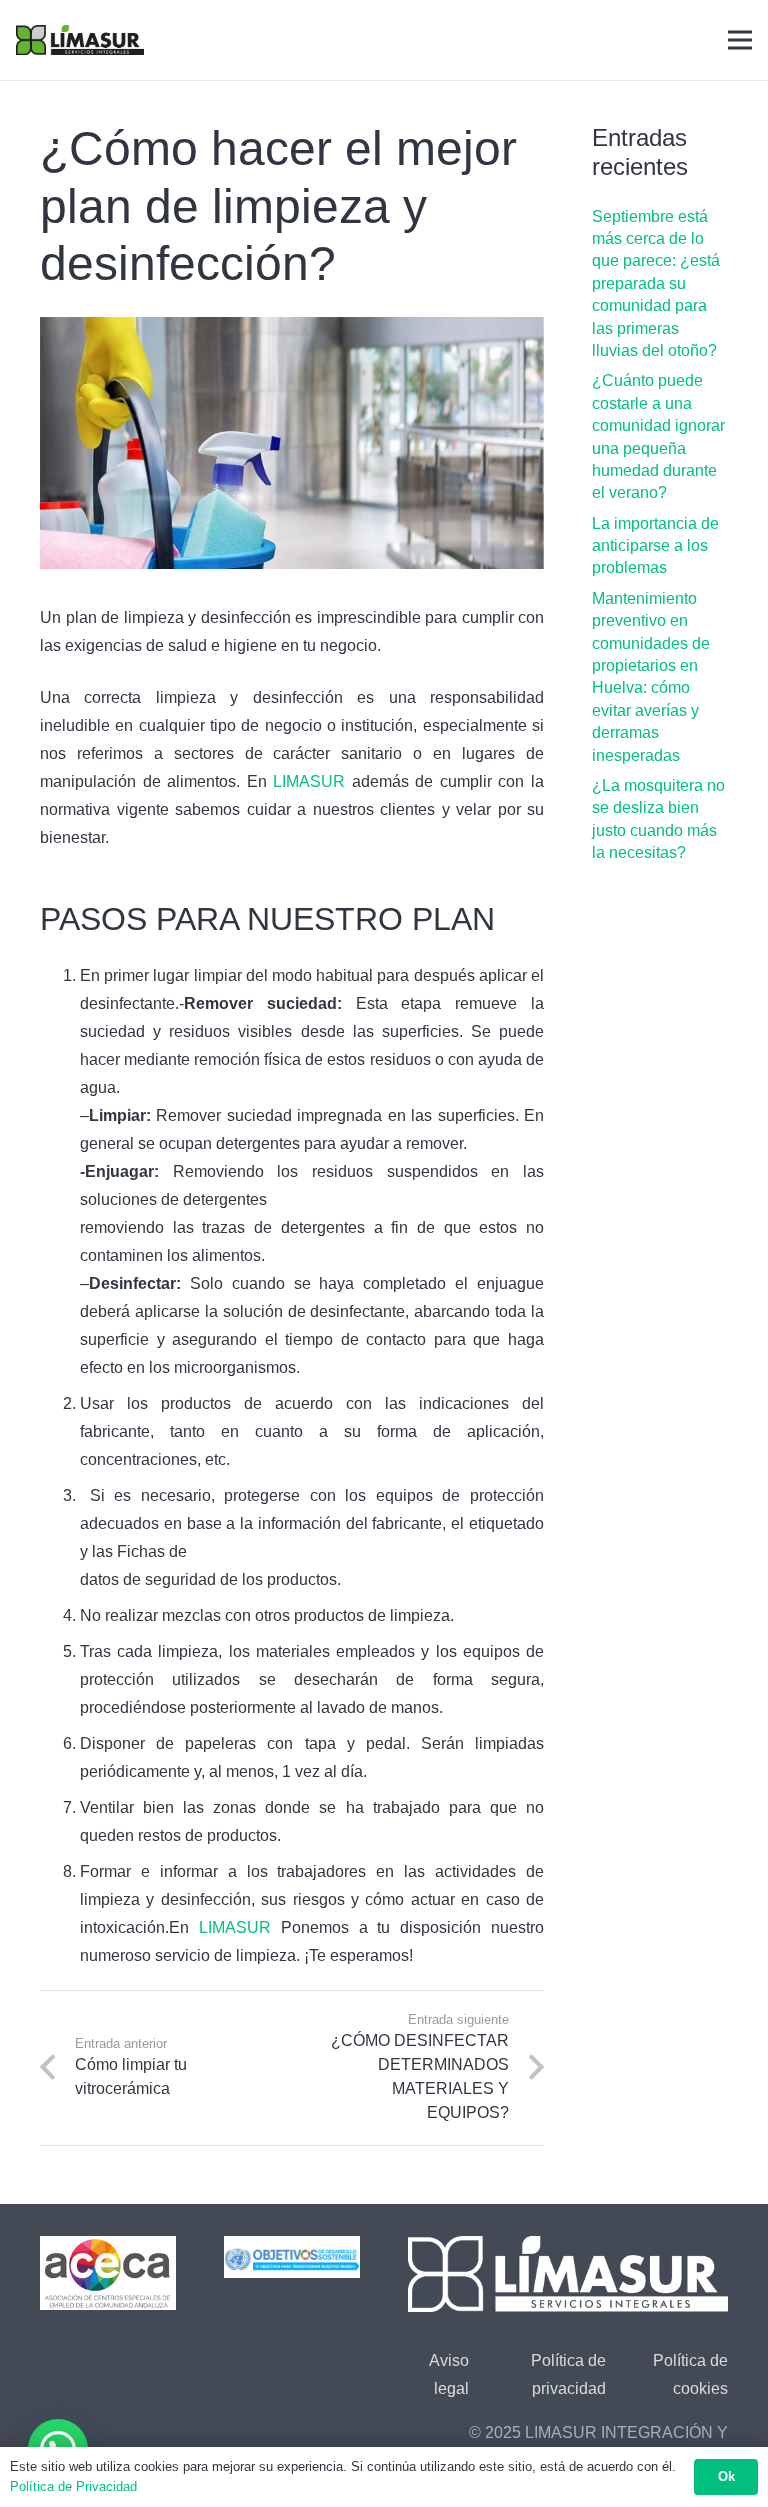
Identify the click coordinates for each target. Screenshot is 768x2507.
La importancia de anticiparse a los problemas (655, 546)
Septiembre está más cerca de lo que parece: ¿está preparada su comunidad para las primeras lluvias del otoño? (656, 283)
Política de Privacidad (73, 2486)
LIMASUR (309, 781)
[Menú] (740, 40)
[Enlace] (80, 40)
